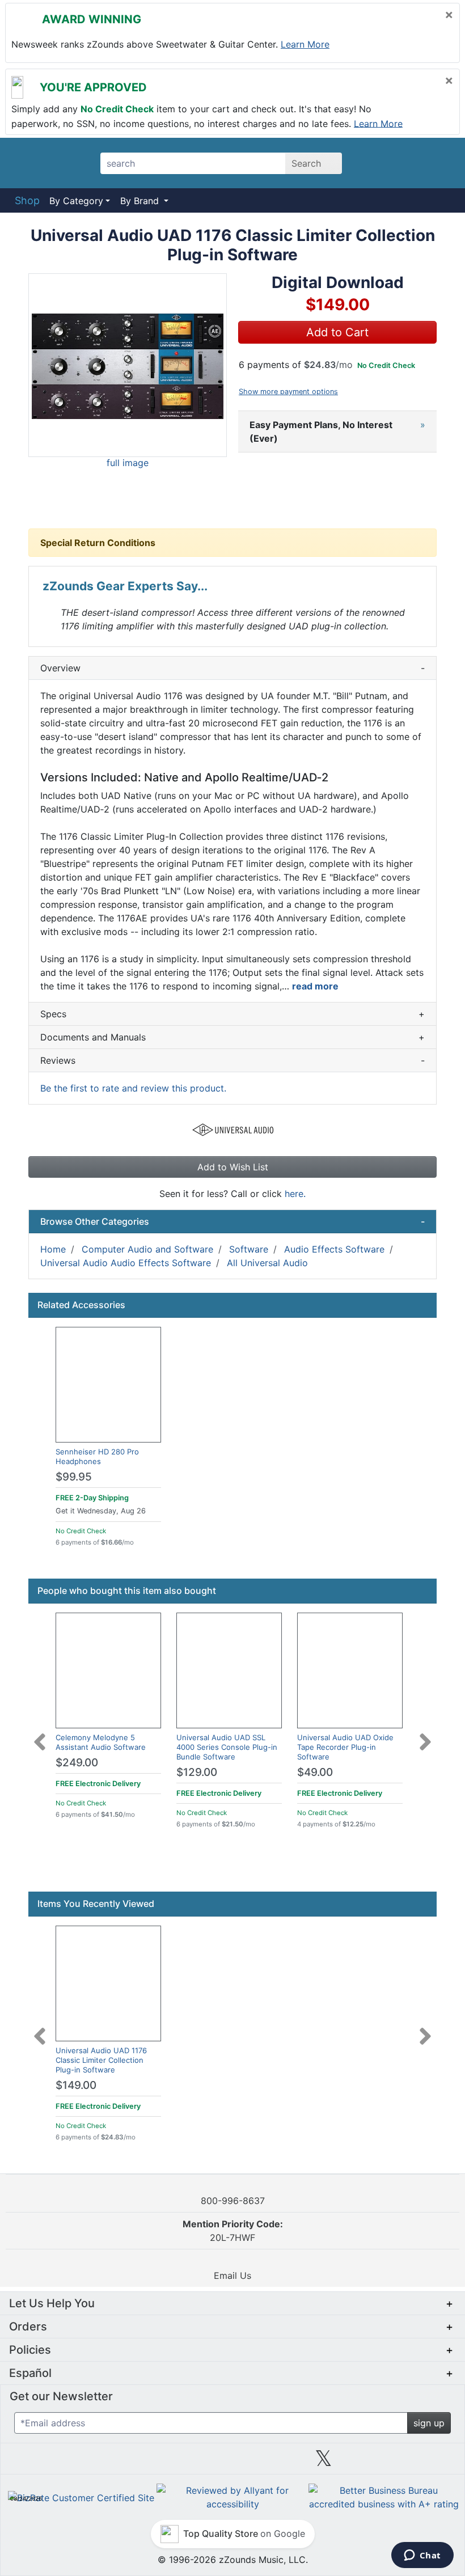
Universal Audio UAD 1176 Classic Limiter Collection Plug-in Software (101, 2060)
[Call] (438, 163)
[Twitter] (324, 2463)
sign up (429, 2423)
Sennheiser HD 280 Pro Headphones (97, 1456)
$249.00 (77, 1763)
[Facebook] (141, 2463)
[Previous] (40, 1735)
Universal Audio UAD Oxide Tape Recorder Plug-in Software (345, 1747)
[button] (128, 365)
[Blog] (50, 2463)
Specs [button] (232, 1014)
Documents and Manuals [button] (232, 1037)
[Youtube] (415, 2463)
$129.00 (197, 1772)
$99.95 (74, 1477)
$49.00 (315, 1772)
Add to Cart (337, 332)
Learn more (305, 44)
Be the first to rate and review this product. (133, 1088)
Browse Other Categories (232, 1221)
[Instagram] (232, 2463)
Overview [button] (232, 668)
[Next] (425, 1735)
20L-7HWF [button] (233, 2231)
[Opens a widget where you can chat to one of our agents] (422, 2556)
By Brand (141, 201)
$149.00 (76, 2085)
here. (295, 1194)
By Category (76, 201)
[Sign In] (408, 163)
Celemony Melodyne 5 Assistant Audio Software (101, 1742)
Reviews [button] (232, 1060)
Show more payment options (288, 392)
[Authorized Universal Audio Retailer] (233, 1128)
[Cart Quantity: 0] (376, 163)
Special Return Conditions (98, 543)
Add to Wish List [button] (233, 1167)
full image (128, 463)
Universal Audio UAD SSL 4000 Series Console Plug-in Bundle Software (227, 1747)
